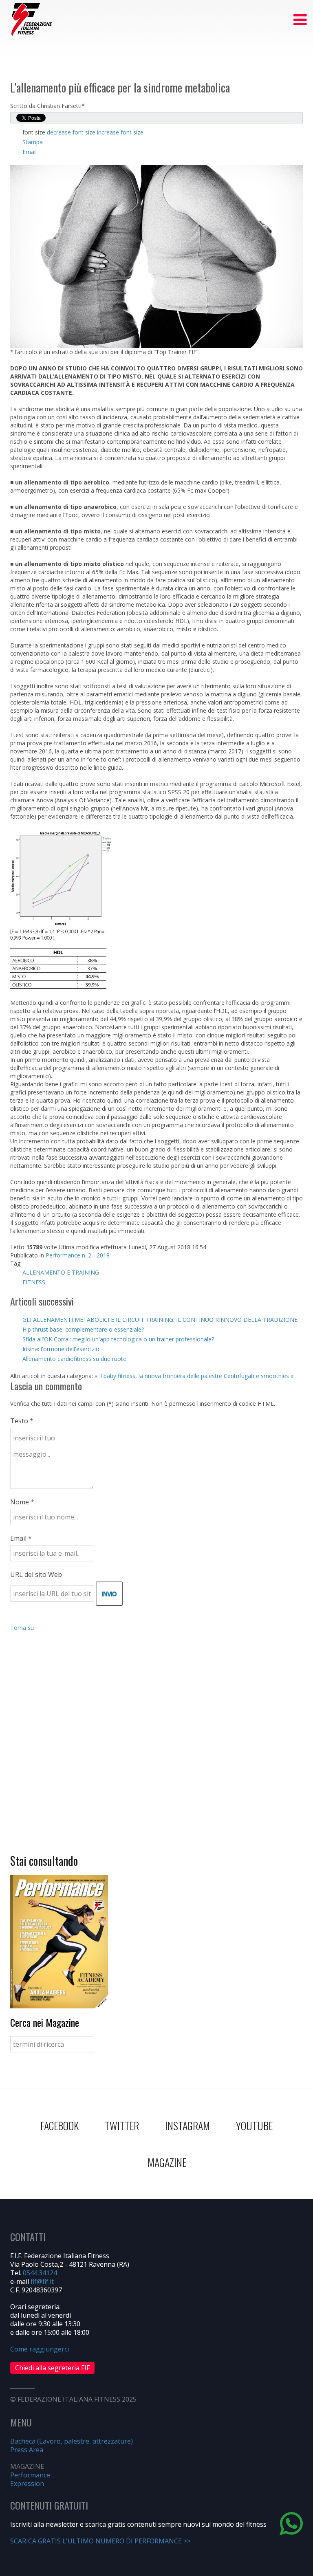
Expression (27, 2484)
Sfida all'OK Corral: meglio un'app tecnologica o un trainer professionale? (118, 1339)
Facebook (60, 2126)
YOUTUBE (254, 2126)
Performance (30, 2475)
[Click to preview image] (156, 256)
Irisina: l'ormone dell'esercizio (61, 1349)
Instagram (187, 2126)
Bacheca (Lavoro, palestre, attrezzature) (72, 2441)
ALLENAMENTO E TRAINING (61, 1272)
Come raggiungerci (40, 2349)
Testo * (22, 1421)
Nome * (22, 1502)
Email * (21, 1538)
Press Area (27, 2450)
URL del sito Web (36, 1574)
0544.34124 (40, 2273)
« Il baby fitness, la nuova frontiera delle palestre (158, 1376)
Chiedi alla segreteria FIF (52, 2368)
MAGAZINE (167, 2162)
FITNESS (34, 1282)
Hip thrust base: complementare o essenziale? (83, 1329)
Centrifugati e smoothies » (259, 1376)
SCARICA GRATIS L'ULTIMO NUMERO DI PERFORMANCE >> (100, 2541)
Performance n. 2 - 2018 (78, 1255)
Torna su (22, 1628)
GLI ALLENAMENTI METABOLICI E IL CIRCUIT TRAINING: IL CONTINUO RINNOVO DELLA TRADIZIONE (160, 1320)
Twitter (122, 2126)
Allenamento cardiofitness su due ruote (74, 1359)
